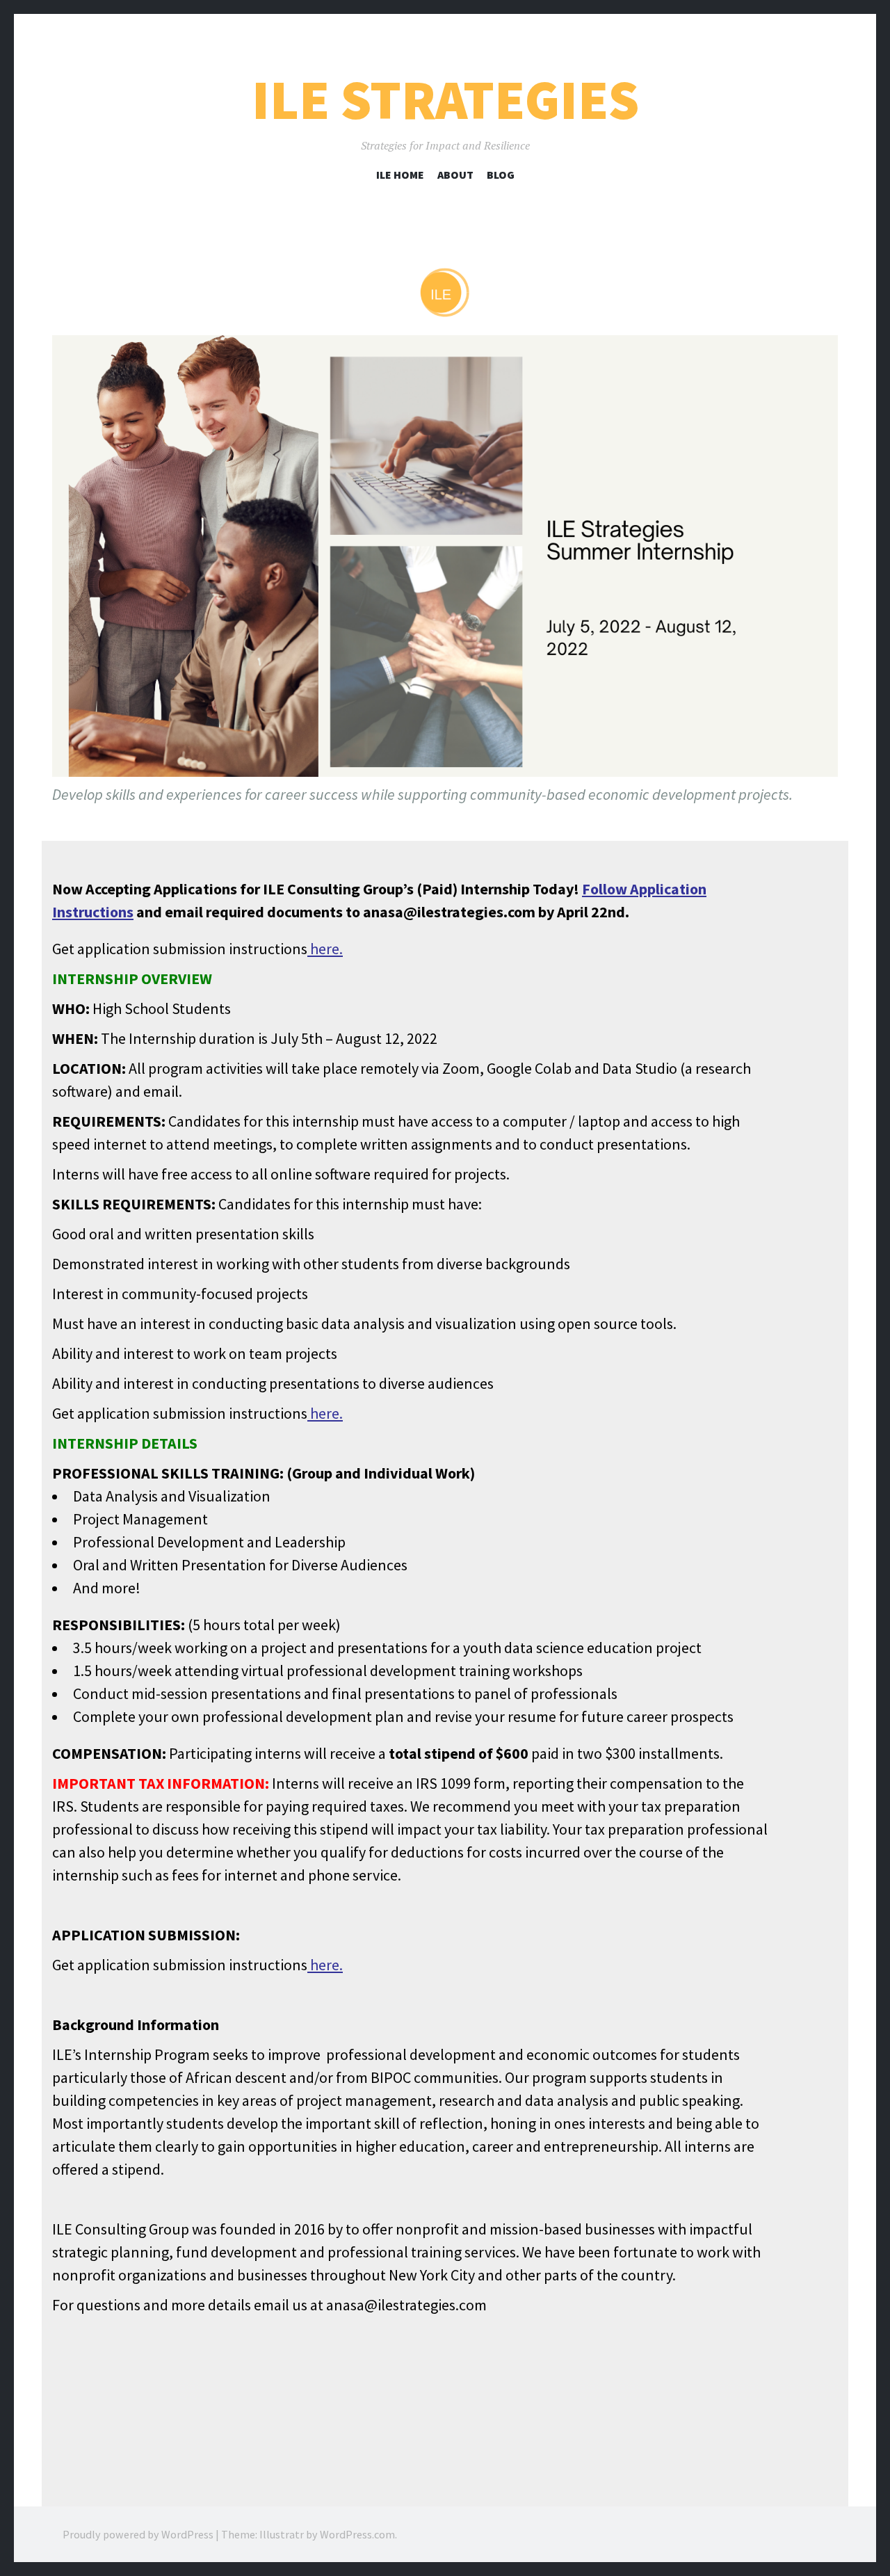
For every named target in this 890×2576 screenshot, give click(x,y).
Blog (501, 175)
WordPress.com (357, 2534)
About (455, 175)
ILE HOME (400, 175)
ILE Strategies (445, 100)
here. (325, 949)
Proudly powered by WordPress (138, 2534)
